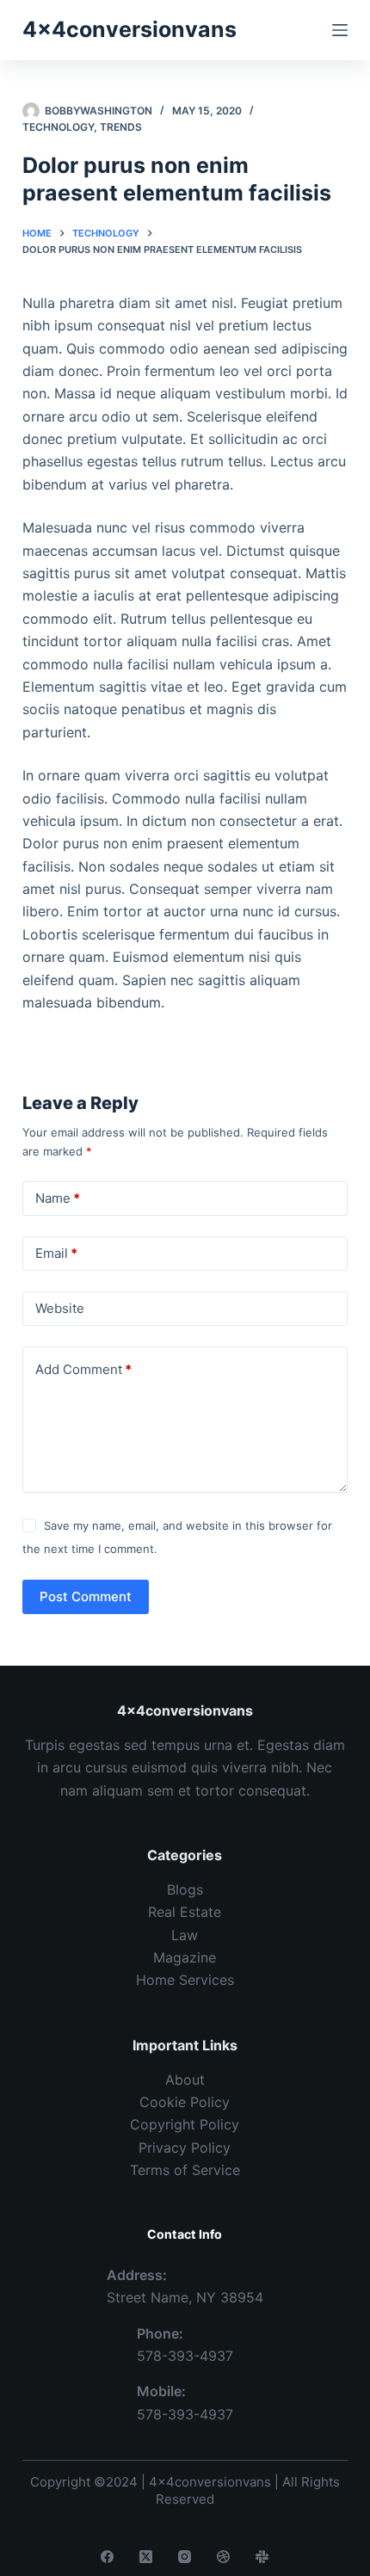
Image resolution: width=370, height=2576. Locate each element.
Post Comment (86, 1596)
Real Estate (185, 1912)
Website (60, 1308)
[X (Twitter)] (146, 2557)
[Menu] (340, 30)
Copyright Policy (185, 2124)
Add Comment (83, 1369)
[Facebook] (107, 2557)
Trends (121, 127)
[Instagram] (185, 2557)
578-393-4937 (185, 2356)
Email (56, 1253)
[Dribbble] (223, 2557)
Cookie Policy (185, 2102)
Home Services (185, 1980)
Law (185, 1935)
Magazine (185, 1957)
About (185, 2080)
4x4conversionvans (129, 29)
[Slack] (262, 2557)
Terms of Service (185, 2170)
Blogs (185, 1889)
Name (58, 1198)
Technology (58, 127)
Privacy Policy (185, 2148)
